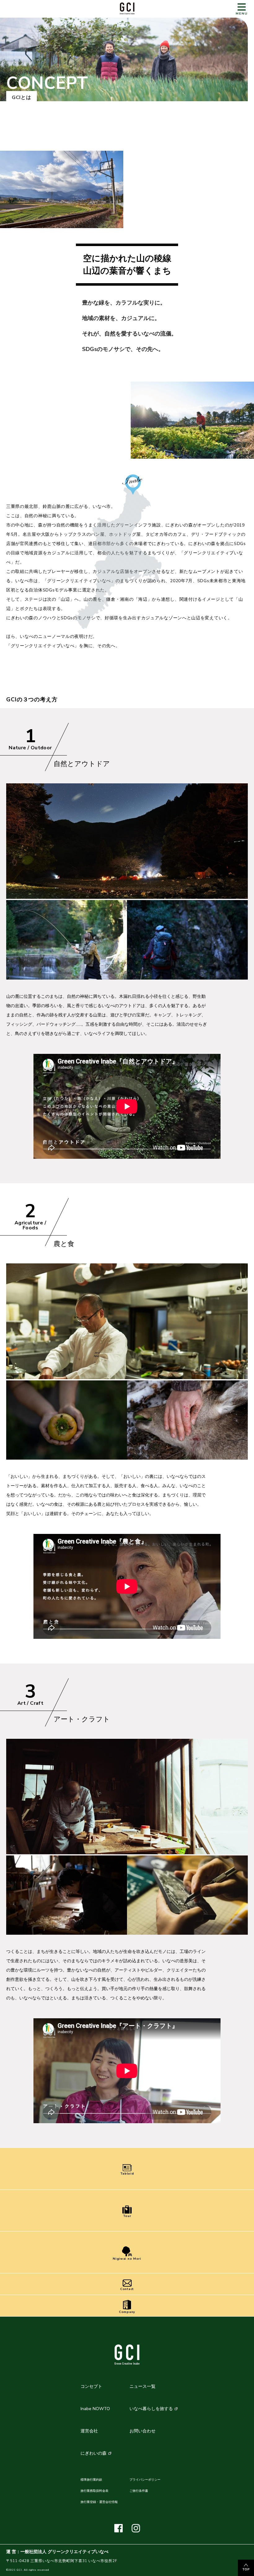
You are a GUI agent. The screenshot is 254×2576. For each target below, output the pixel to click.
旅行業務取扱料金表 (94, 2491)
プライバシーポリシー (145, 2480)
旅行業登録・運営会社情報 (99, 2502)
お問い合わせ (142, 2431)
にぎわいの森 (94, 2453)
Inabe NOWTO (95, 2409)
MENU (242, 14)
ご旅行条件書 (139, 2491)
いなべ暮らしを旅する (151, 2409)
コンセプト (91, 2386)
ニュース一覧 (142, 2386)
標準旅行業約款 (91, 2480)
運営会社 (89, 2431)
